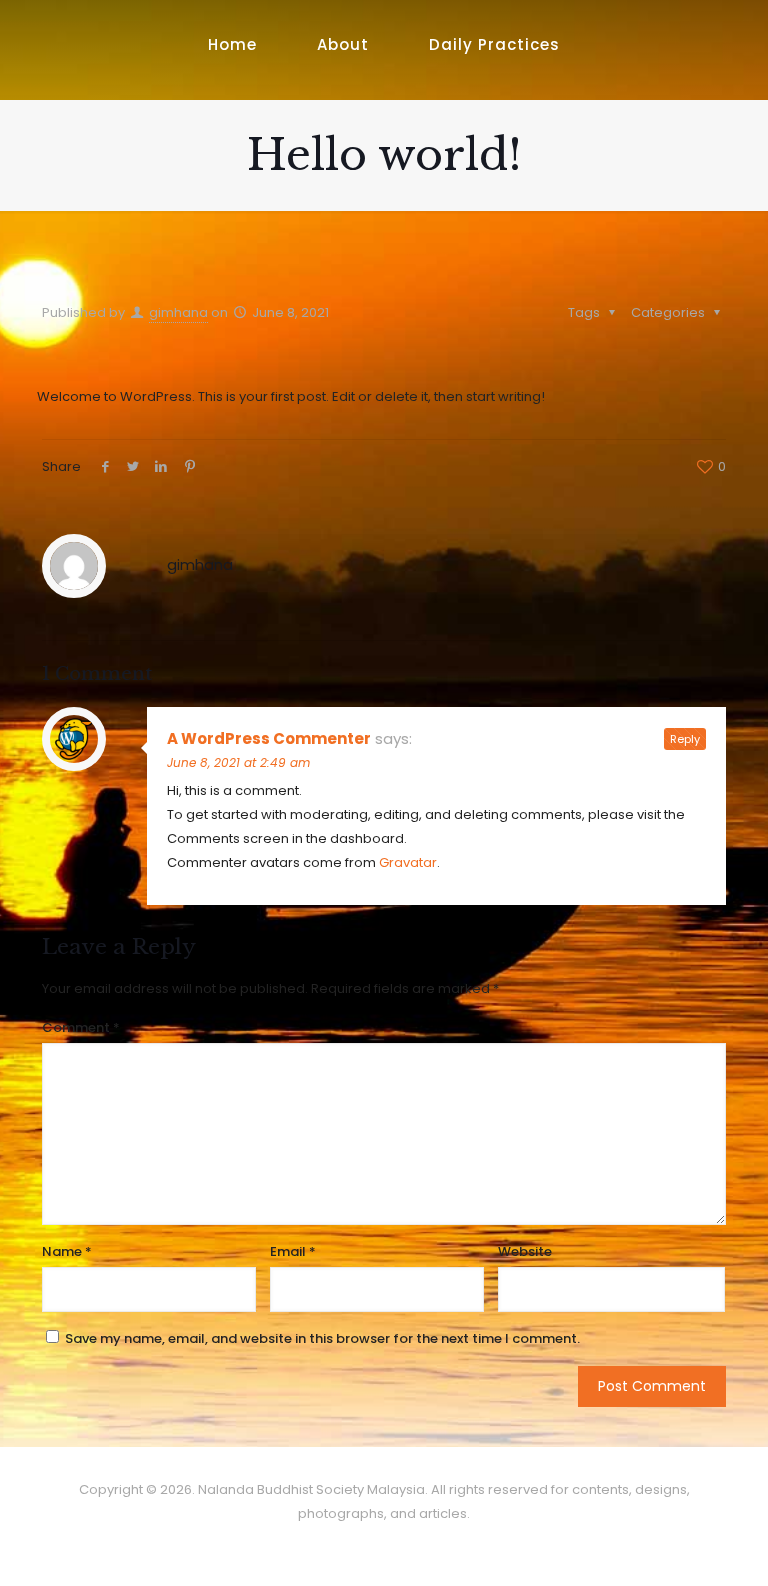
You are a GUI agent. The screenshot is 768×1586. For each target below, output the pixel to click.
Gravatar (408, 862)
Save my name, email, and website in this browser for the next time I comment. (322, 1338)
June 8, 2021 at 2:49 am (238, 762)
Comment (81, 1027)
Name (67, 1251)
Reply (685, 739)
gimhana (178, 312)
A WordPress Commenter (269, 738)
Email (293, 1251)
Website (525, 1251)
